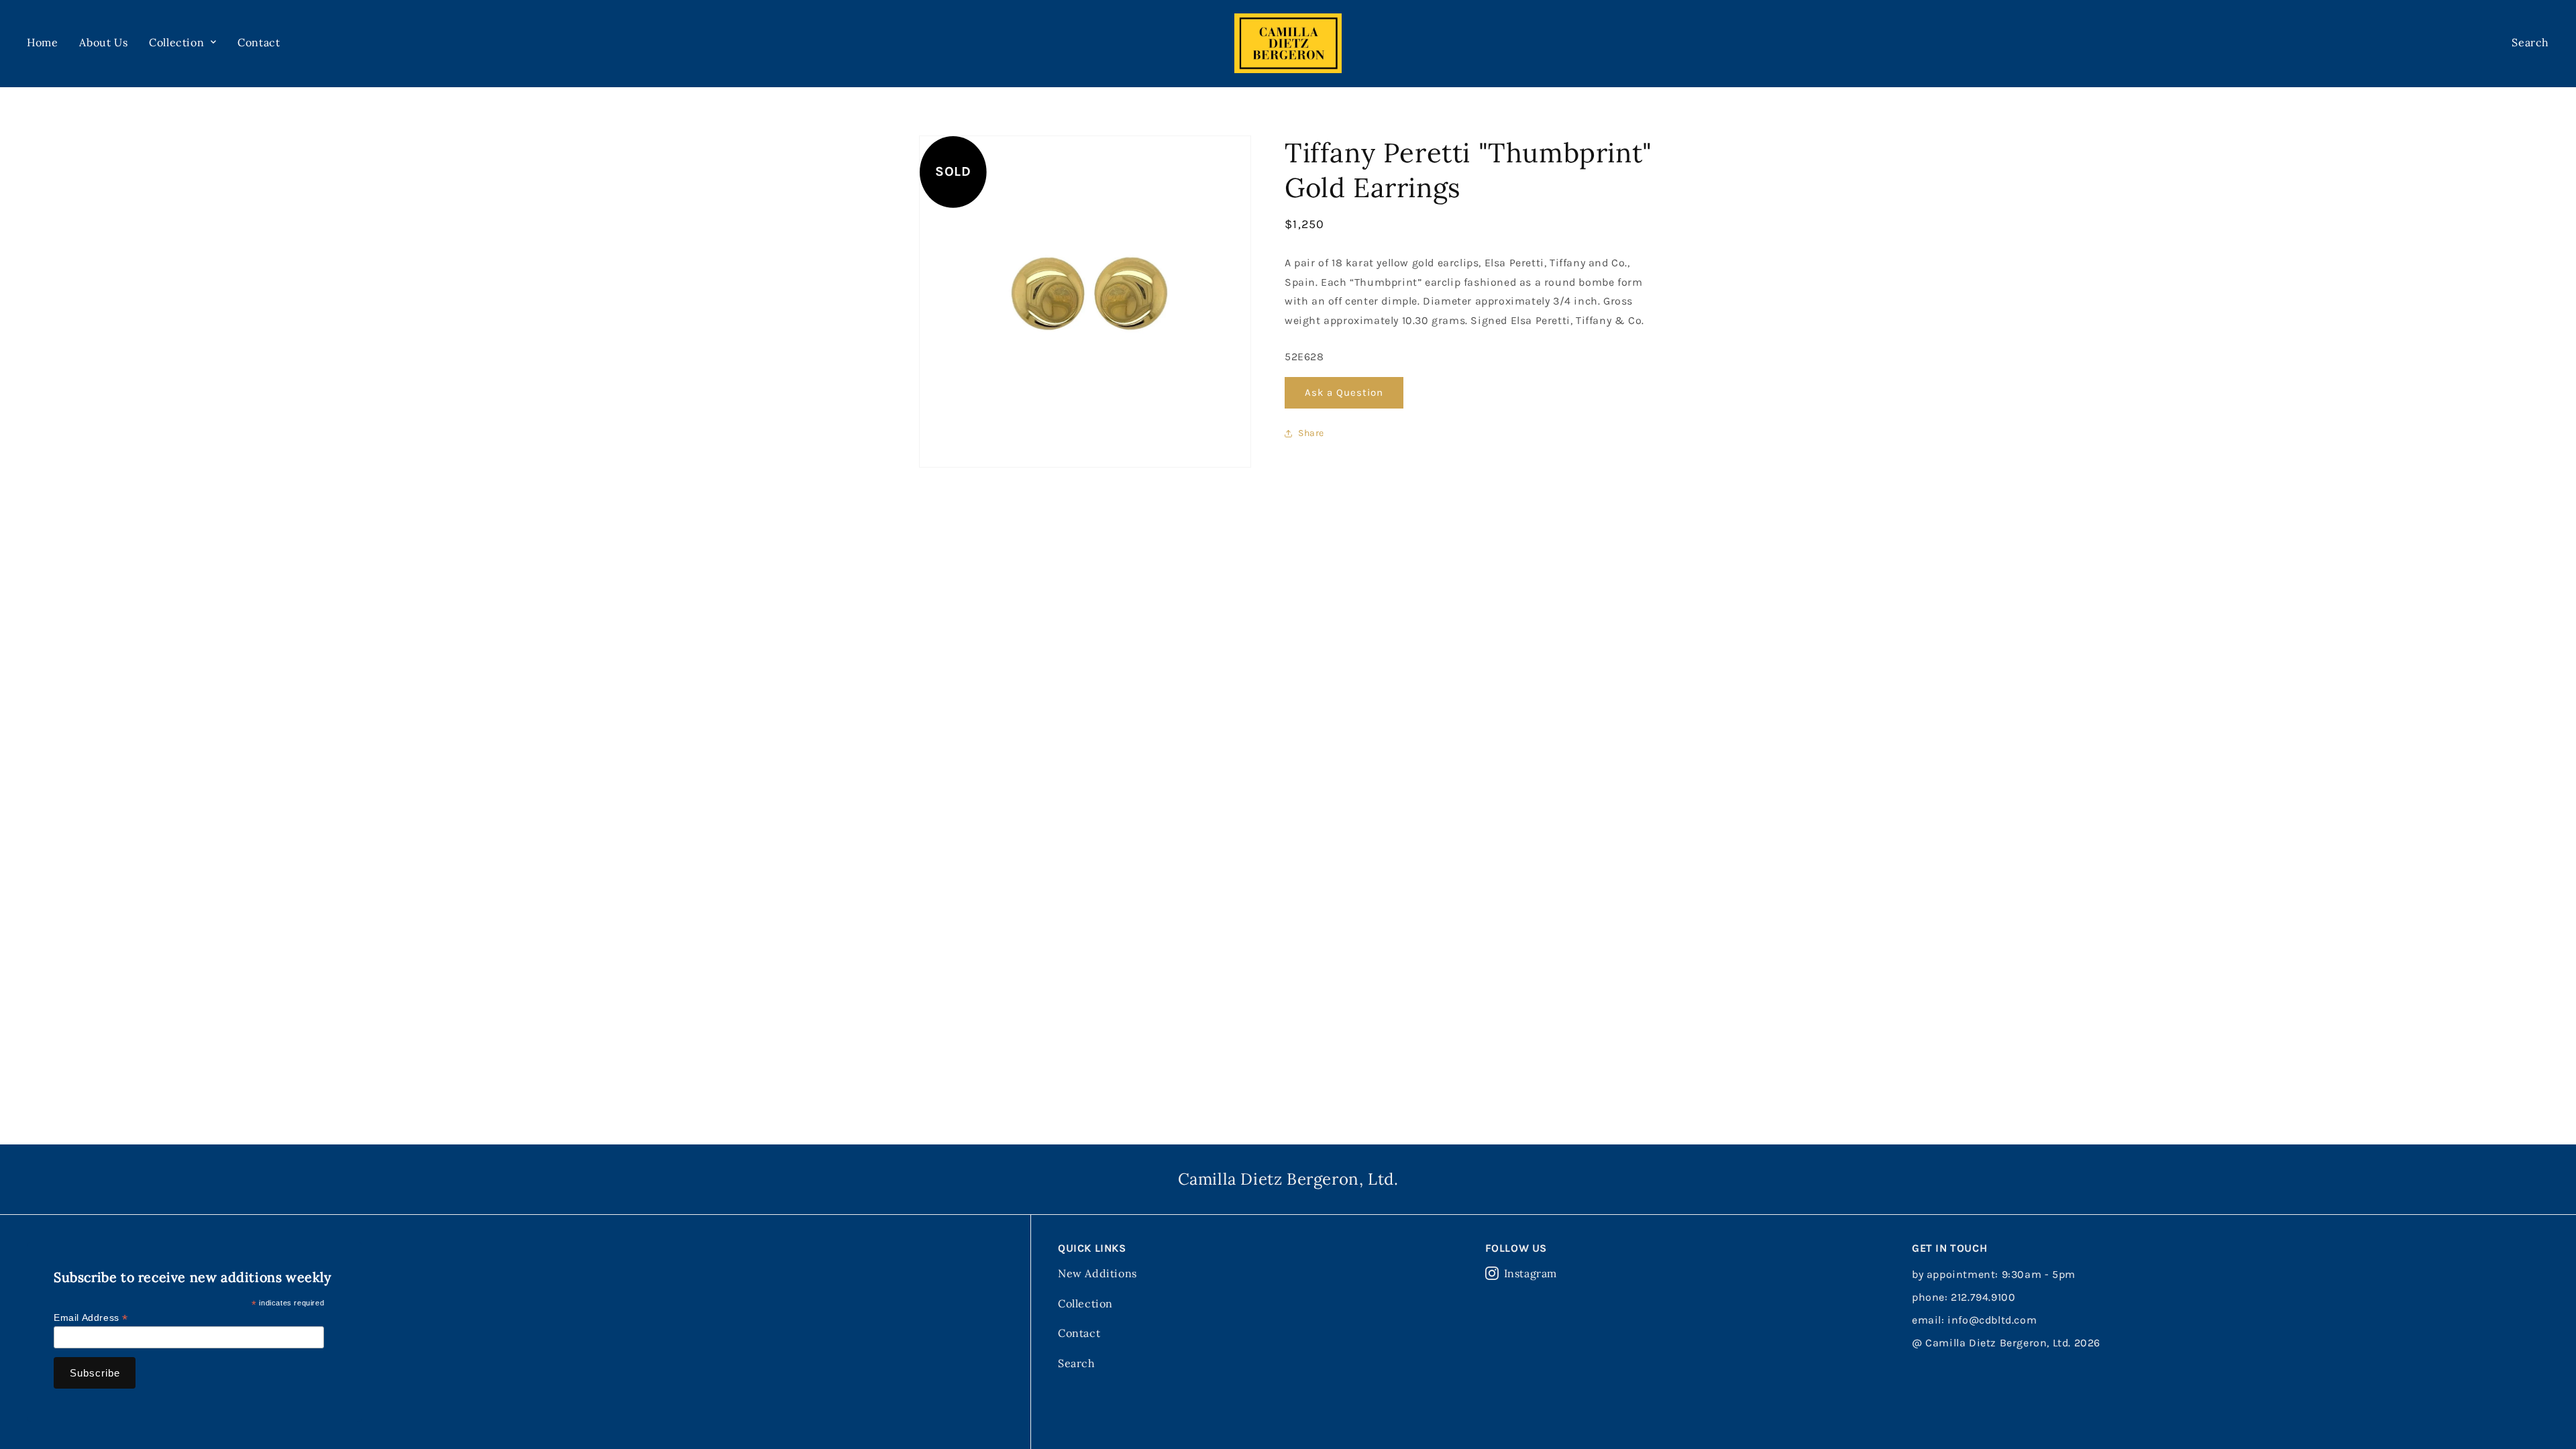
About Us (103, 42)
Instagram (1531, 1273)
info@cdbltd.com (1992, 1320)
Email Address (91, 1318)
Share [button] (1311, 433)
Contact (259, 42)
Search (1077, 1363)
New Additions (1097, 1273)
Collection (1085, 1303)
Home (42, 42)
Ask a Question (1344, 392)
